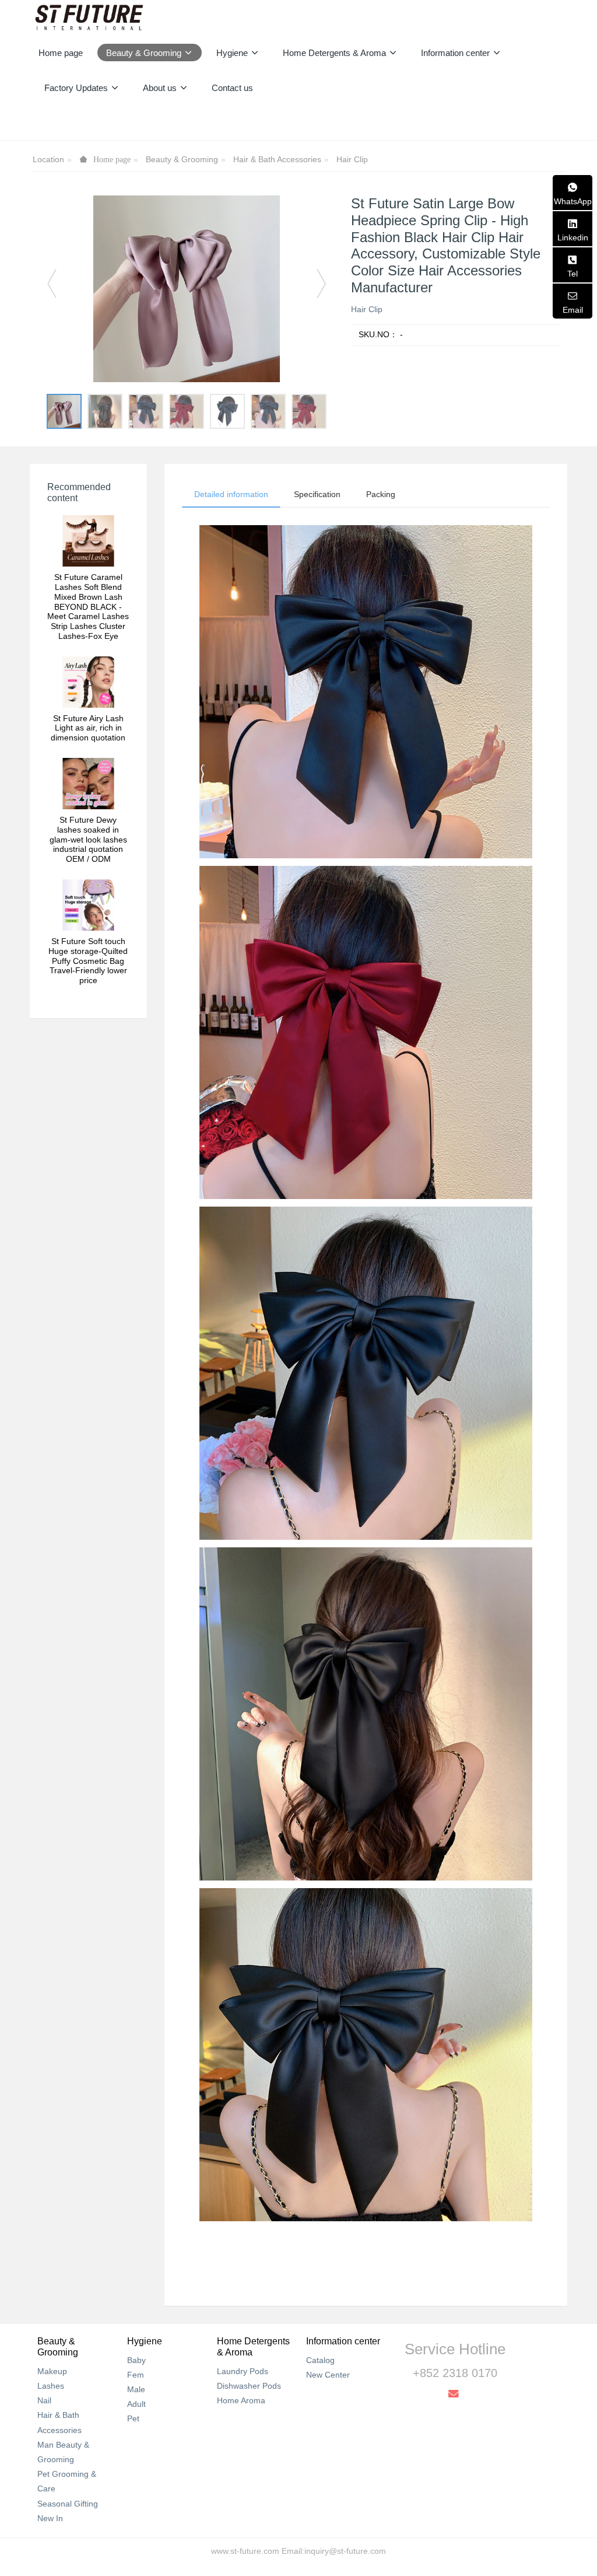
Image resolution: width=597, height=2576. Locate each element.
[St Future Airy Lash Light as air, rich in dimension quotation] (88, 682)
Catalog (320, 2360)
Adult (136, 2404)
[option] (187, 289)
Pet (133, 2418)
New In (50, 2518)
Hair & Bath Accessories (277, 159)
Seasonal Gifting (68, 2504)
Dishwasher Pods (249, 2386)
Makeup (52, 2371)
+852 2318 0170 (455, 2373)
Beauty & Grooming (182, 159)
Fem (136, 2375)
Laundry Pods (243, 2371)
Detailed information (231, 494)
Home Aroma (241, 2400)
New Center (328, 2375)
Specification (317, 494)
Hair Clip (352, 159)
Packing (381, 494)
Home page (61, 53)
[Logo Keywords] (89, 18)
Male (136, 2389)
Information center (343, 2341)
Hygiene (145, 2341)
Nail (44, 2400)
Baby (136, 2360)
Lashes (51, 2386)
